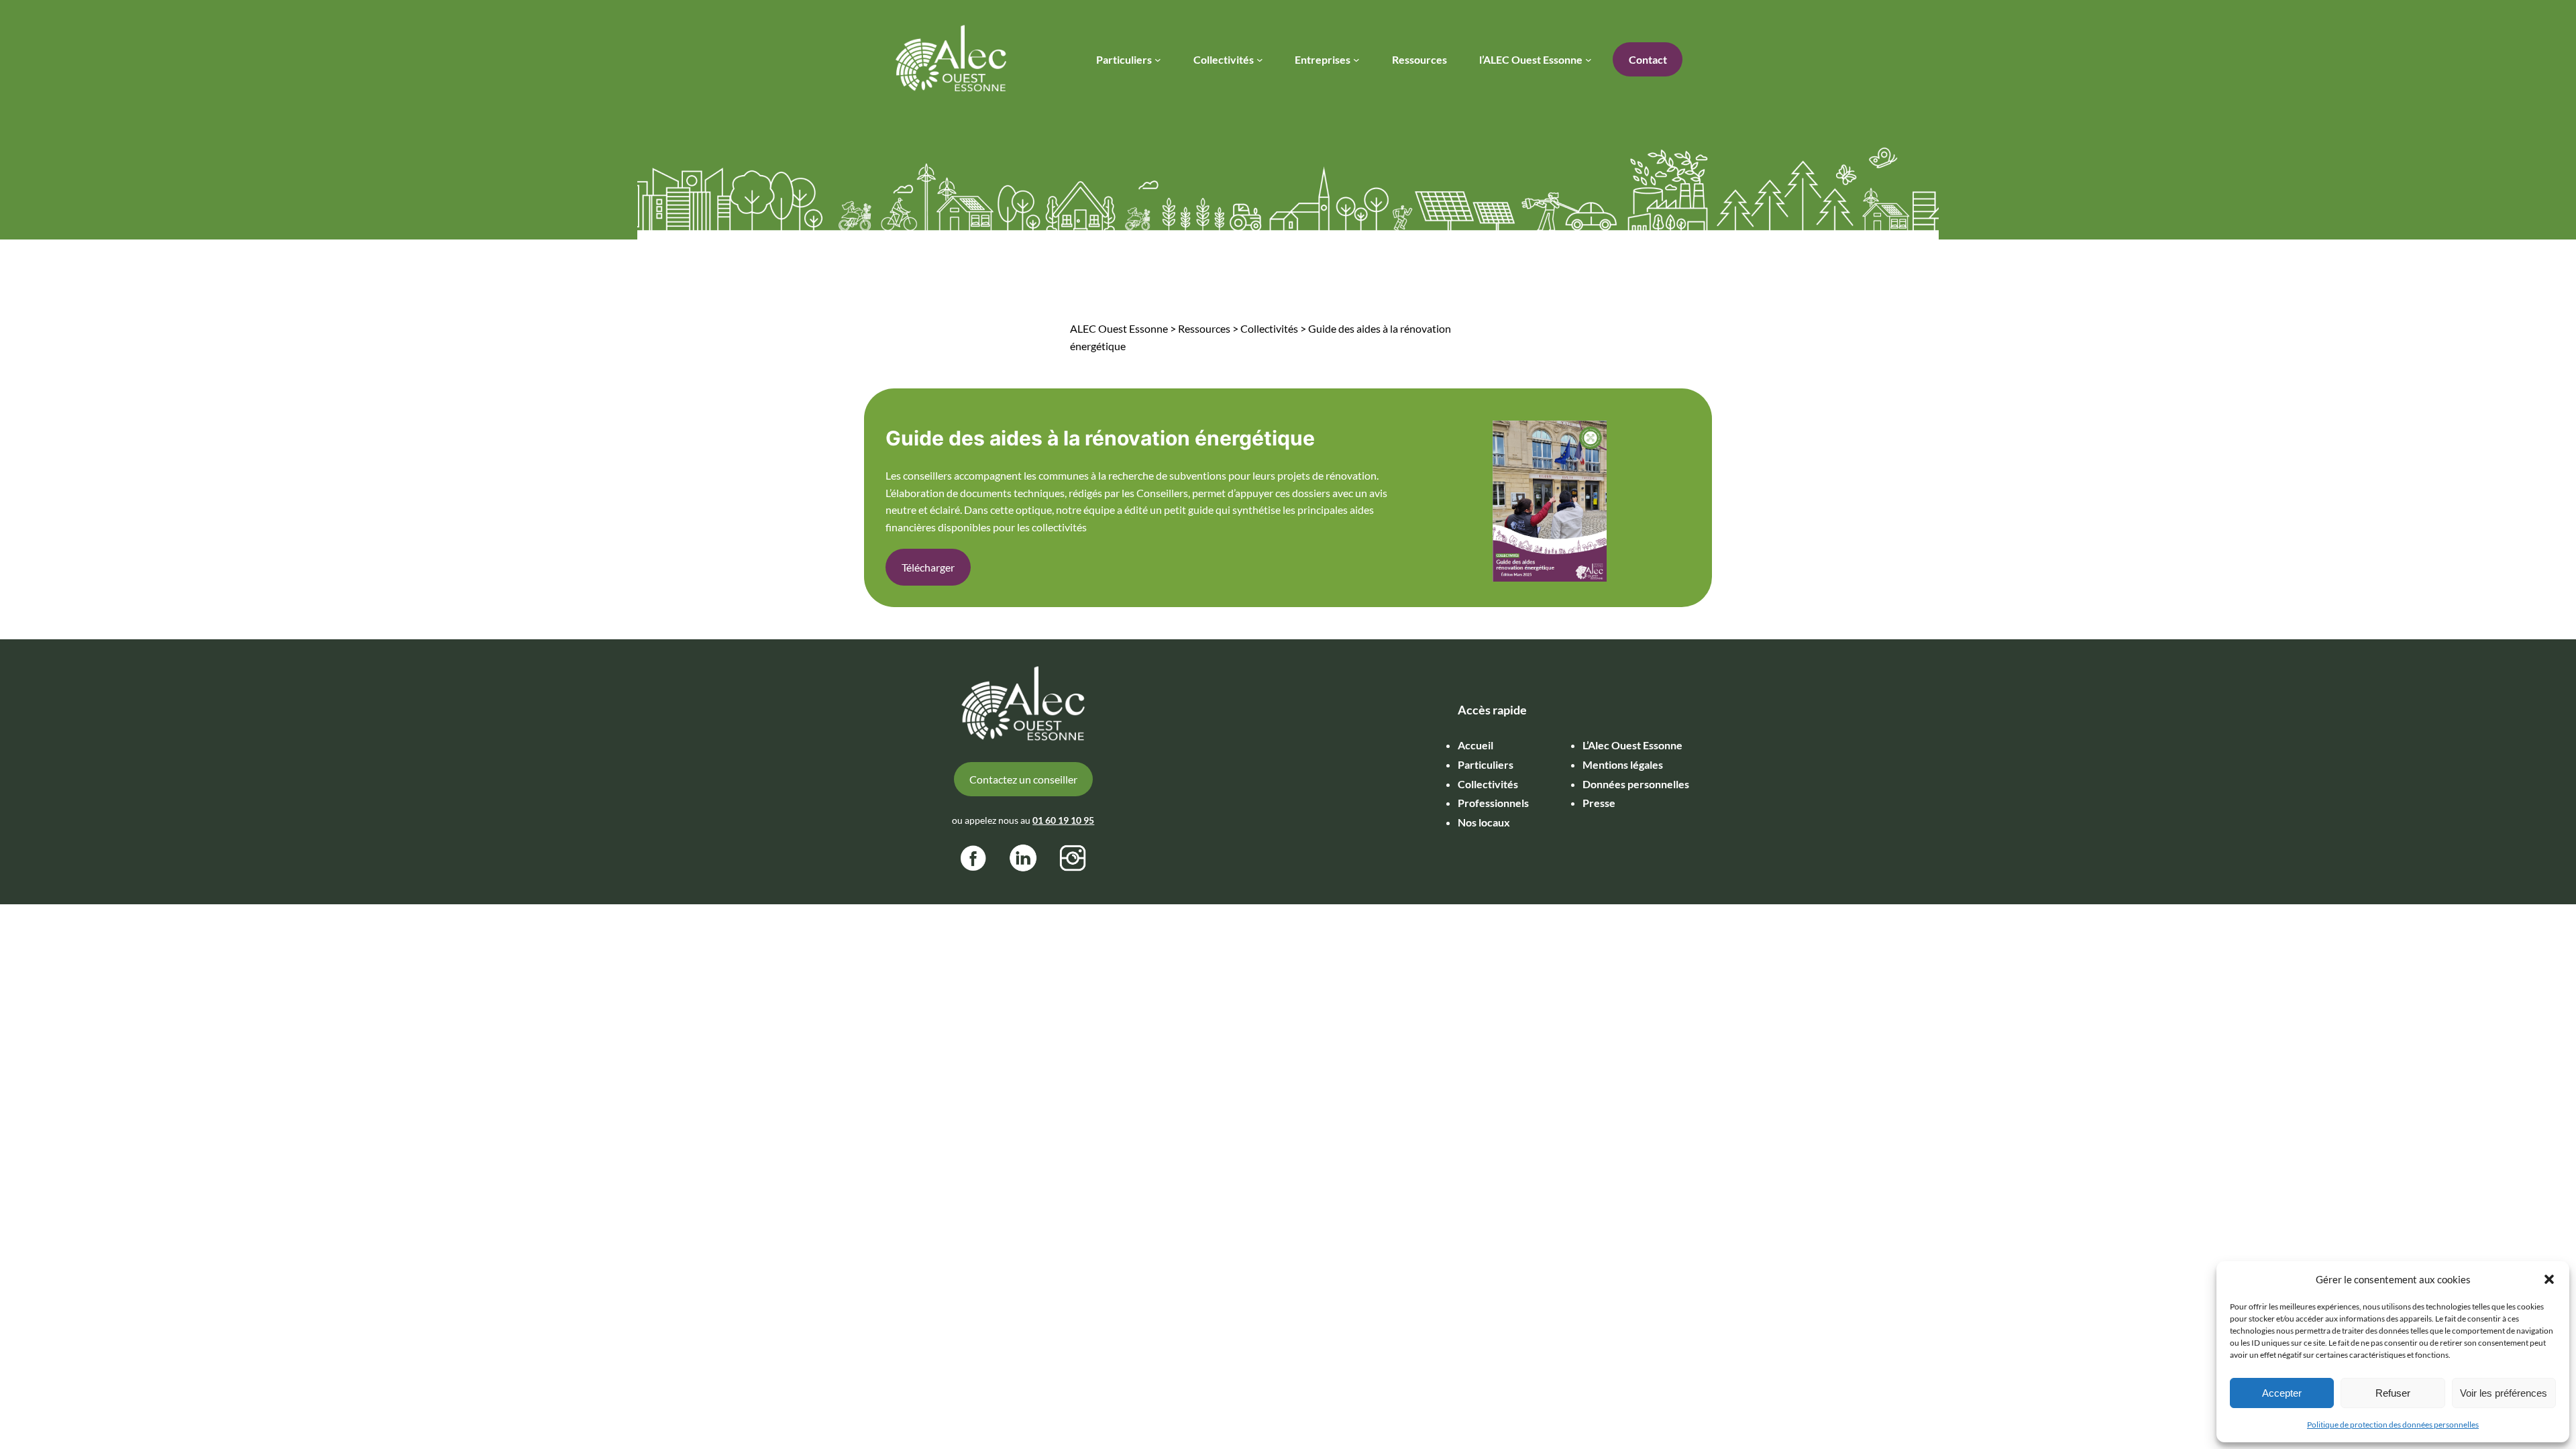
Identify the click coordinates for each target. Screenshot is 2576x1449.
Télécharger (928, 567)
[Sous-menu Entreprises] (1356, 60)
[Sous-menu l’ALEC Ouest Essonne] (1589, 60)
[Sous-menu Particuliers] (1158, 60)
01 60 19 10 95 (1063, 820)
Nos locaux (1484, 822)
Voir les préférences (2504, 1393)
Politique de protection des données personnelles (2393, 1425)
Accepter (2282, 1393)
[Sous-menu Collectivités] (1260, 60)
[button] (2549, 1279)
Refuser (2393, 1393)
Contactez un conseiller (1023, 779)
